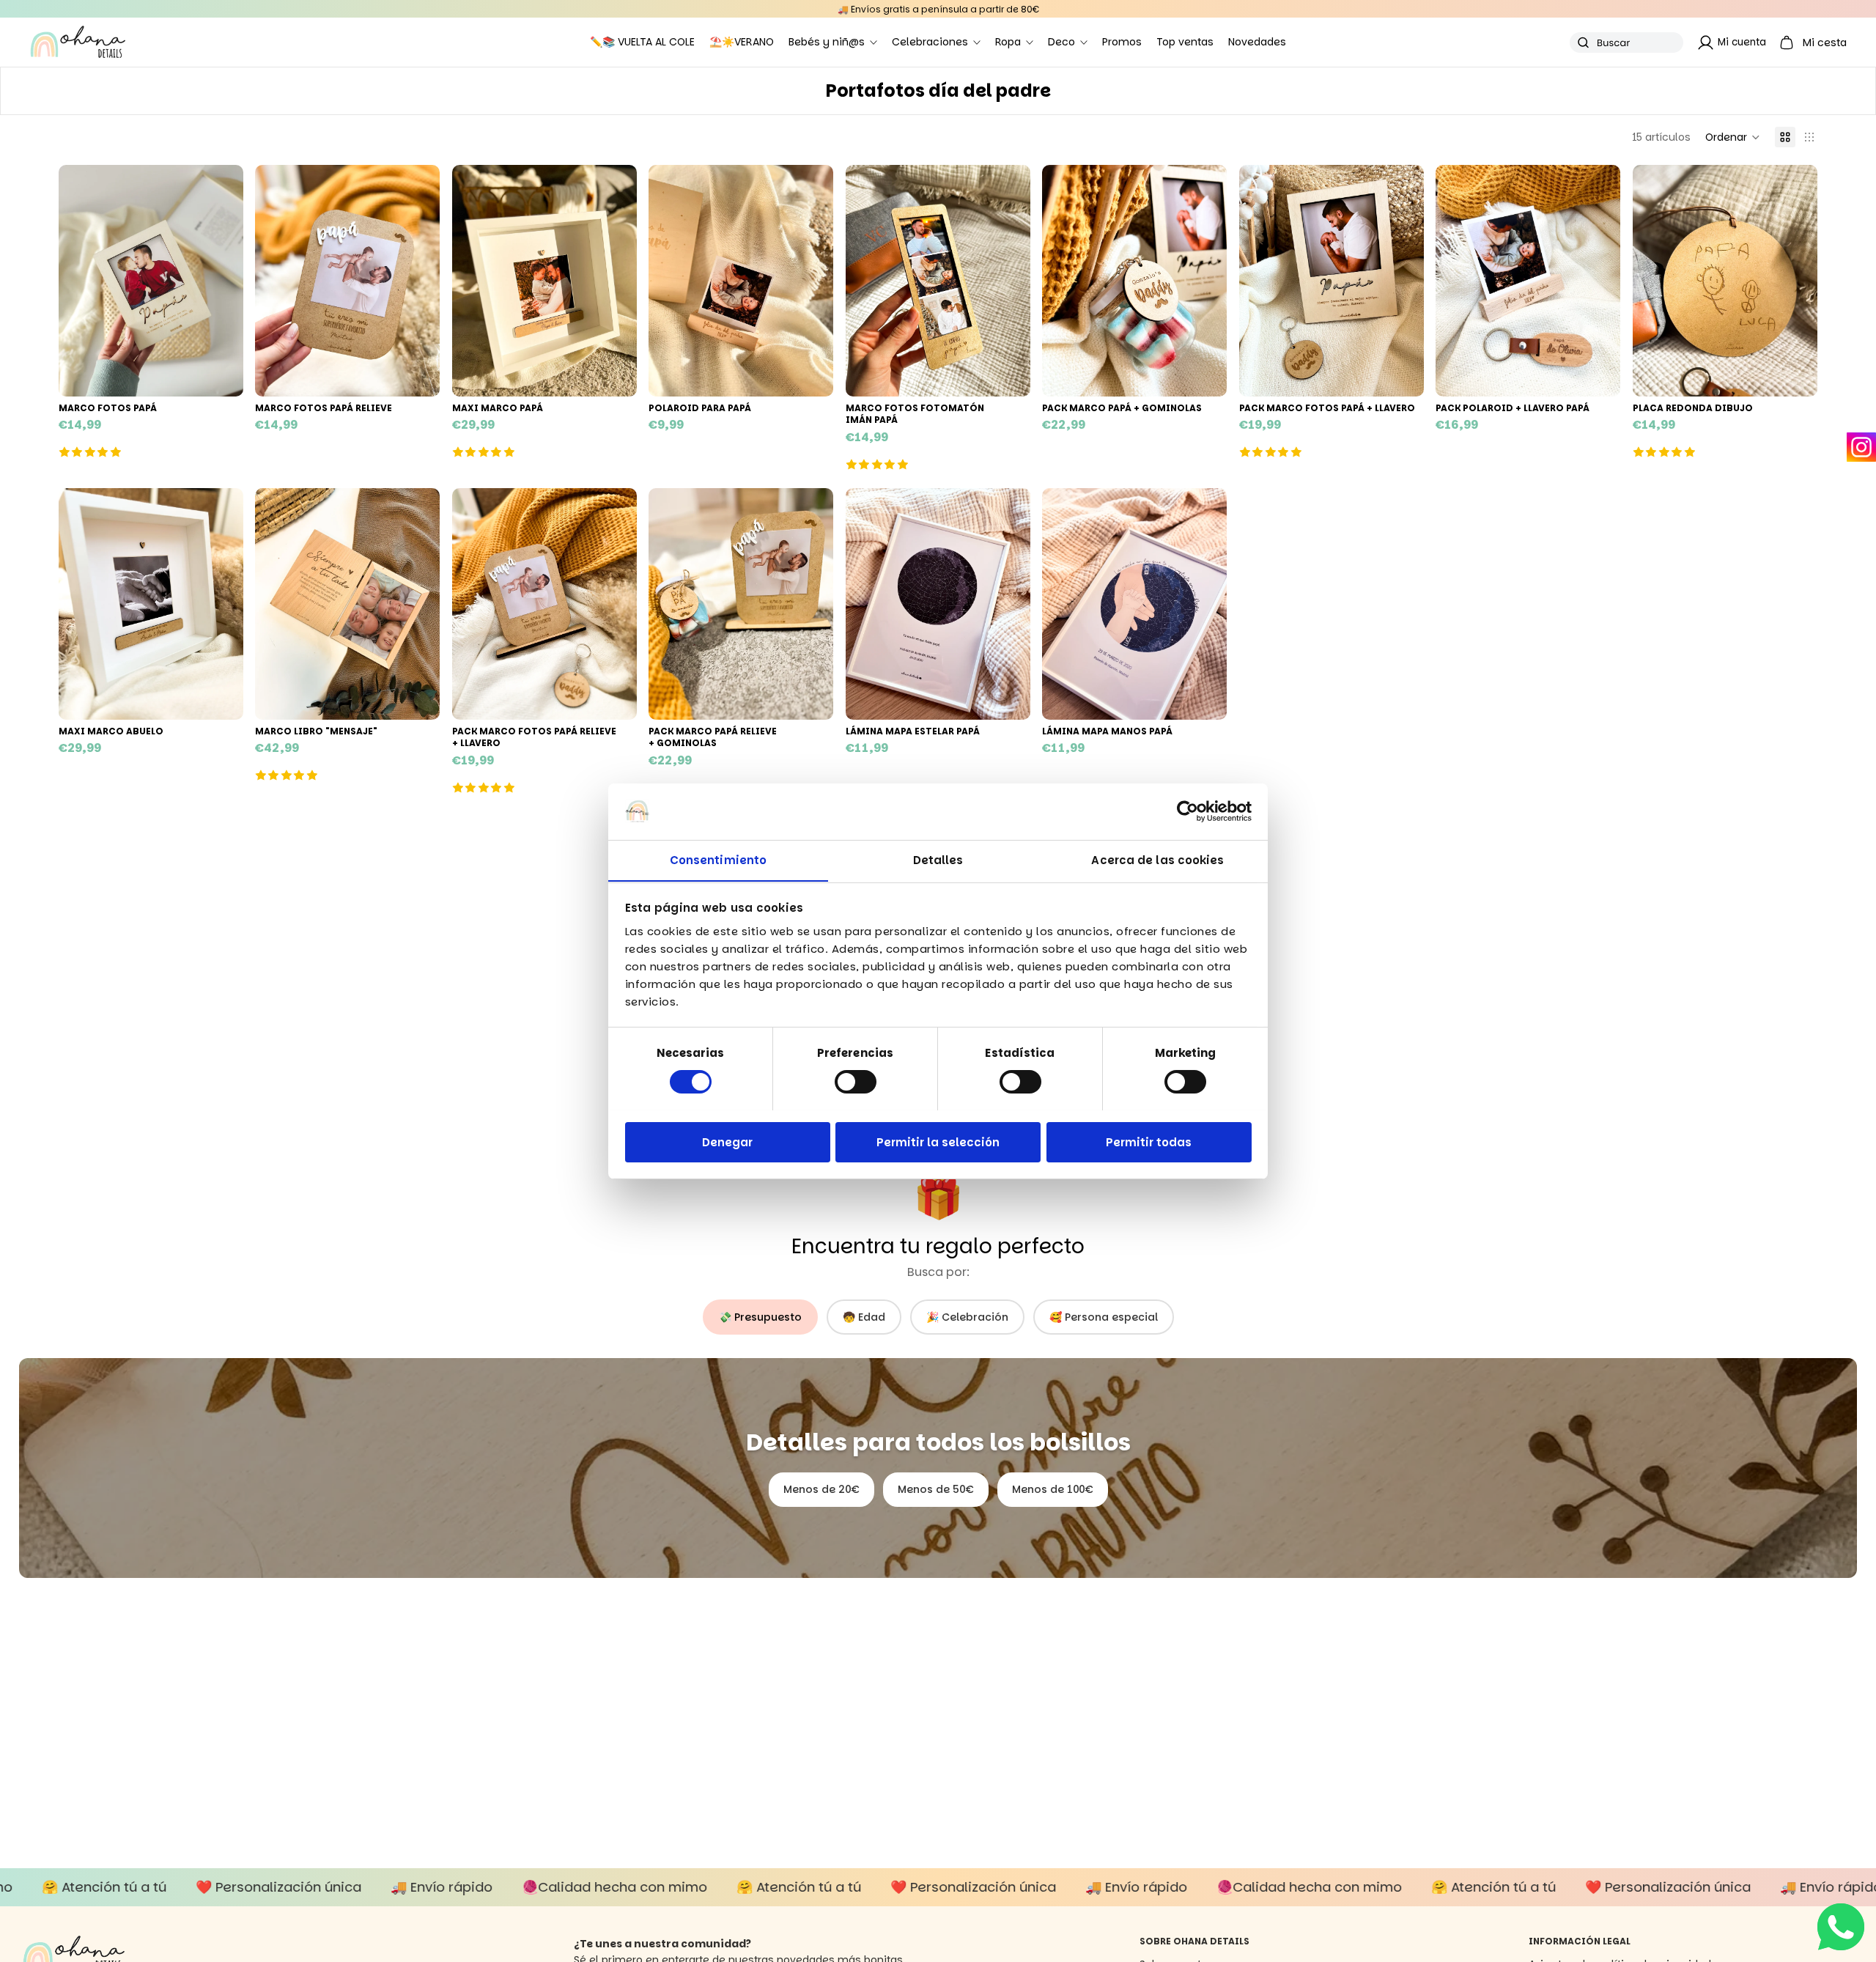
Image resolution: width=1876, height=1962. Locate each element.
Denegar (727, 1142)
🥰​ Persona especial (1104, 1317)
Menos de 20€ (821, 1489)
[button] (1733, 137)
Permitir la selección (938, 1142)
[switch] (856, 1082)
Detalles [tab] (938, 859)
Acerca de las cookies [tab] (1157, 859)
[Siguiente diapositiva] (221, 281)
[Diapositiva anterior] (81, 281)
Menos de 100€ (1053, 1489)
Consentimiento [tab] (718, 859)
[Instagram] (1861, 447)
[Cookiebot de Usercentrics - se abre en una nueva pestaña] (1188, 811)
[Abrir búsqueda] (1626, 43)
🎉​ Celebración (967, 1317)
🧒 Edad (864, 1317)
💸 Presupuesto (760, 1317)
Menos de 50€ (936, 1489)
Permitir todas (1149, 1142)
